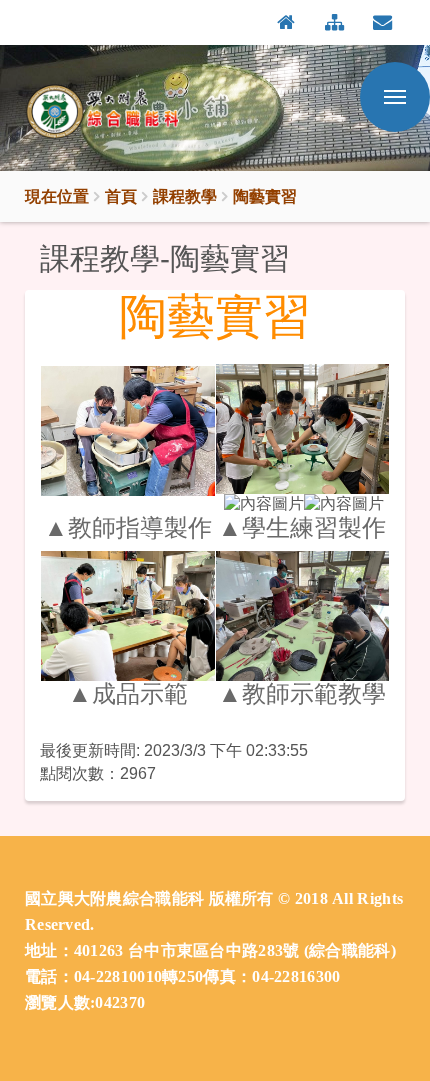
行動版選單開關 (395, 97)
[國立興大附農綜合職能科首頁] (124, 113)
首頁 (121, 196)
